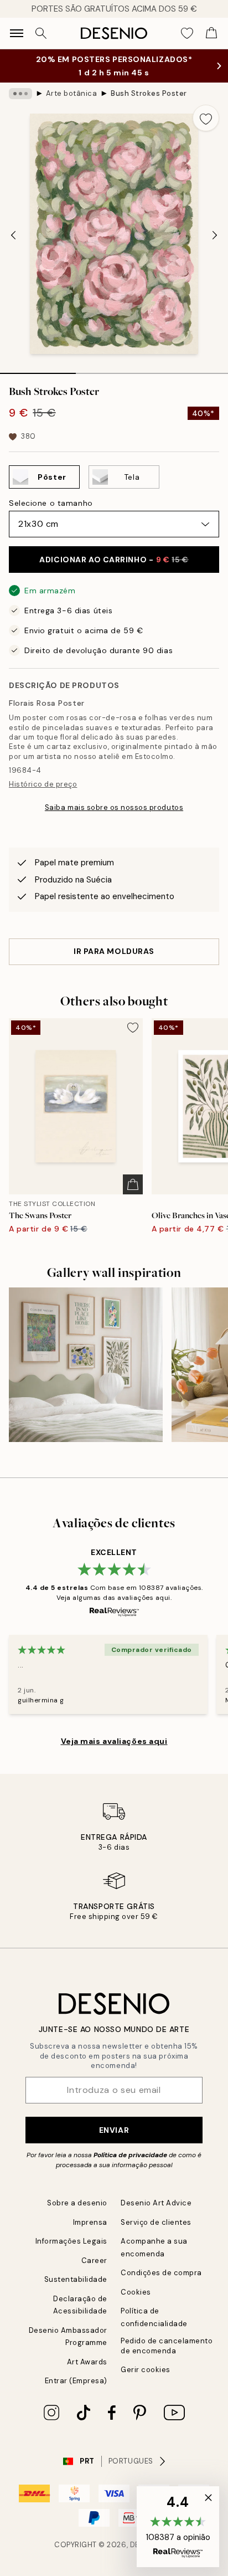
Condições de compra (161, 2273)
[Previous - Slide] (13, 235)
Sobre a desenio (77, 2203)
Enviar (114, 2130)
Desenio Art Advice (156, 2203)
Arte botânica (72, 93)
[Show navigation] (17, 33)
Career (94, 2261)
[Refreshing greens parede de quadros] (86, 1364)
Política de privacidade (130, 2155)
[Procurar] (41, 33)
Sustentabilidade (76, 2279)
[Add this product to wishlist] (206, 118)
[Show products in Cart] (211, 33)
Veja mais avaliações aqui (114, 1741)
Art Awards (87, 2362)
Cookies (136, 2292)
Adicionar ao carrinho (114, 560)
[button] (178, 2527)
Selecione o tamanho (51, 503)
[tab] (38, 370)
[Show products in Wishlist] (187, 33)
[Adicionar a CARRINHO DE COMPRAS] (133, 1184)
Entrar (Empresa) (76, 2381)
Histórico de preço (43, 784)
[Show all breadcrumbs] (20, 94)
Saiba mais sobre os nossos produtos (114, 807)
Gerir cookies (146, 2370)
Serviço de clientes (156, 2222)
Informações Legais (71, 2241)
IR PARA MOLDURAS (114, 951)
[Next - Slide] (215, 235)
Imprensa (90, 2222)
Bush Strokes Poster (149, 93)
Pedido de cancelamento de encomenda (167, 2346)
